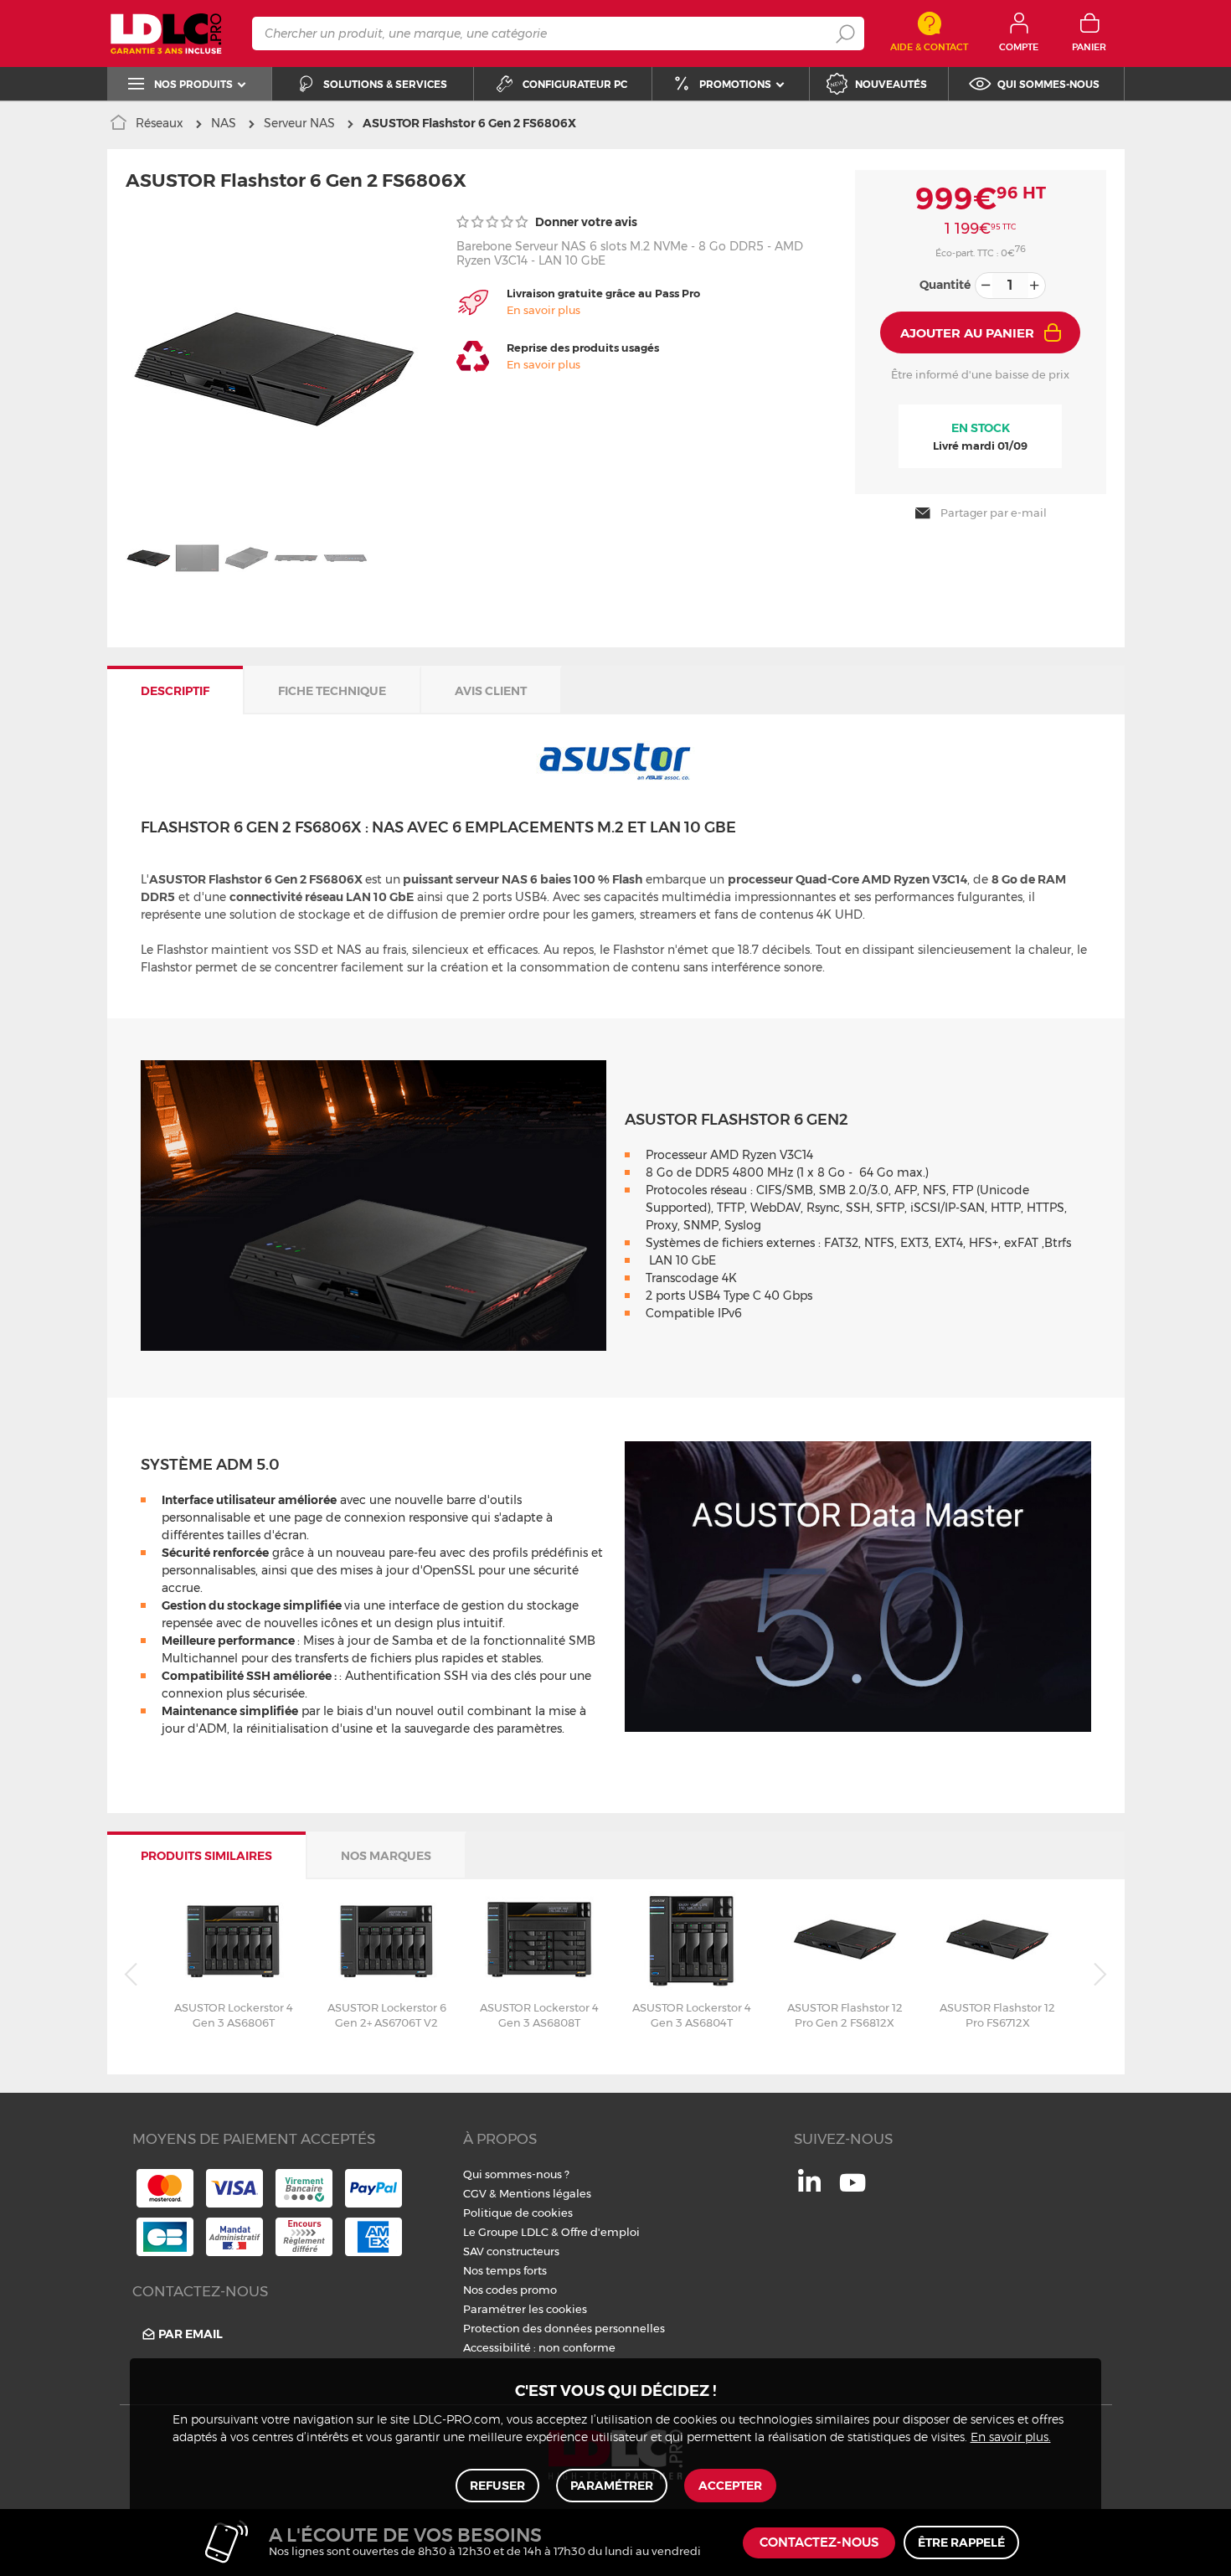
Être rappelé (961, 2543)
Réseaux (160, 123)
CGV (475, 2193)
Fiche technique (332, 691)
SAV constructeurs (511, 2251)
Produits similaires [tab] (206, 1856)
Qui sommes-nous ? (516, 2174)
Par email (191, 2334)
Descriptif (175, 691)
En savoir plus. (1011, 2438)
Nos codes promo (510, 2290)
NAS (224, 123)
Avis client (491, 691)
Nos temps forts (505, 2270)
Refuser (497, 2486)
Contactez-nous (819, 2543)
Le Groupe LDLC (506, 2232)
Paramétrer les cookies (525, 2309)
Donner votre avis (585, 222)
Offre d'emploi (600, 2232)
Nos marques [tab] (386, 1856)
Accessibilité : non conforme (539, 2347)
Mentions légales (545, 2193)
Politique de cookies (518, 2213)
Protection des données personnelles (564, 2328)
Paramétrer (612, 2486)
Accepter (730, 2486)
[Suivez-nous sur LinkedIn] (809, 2187)
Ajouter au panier (967, 333)
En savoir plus (543, 310)
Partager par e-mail (994, 513)
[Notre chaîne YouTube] (852, 2192)
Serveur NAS (299, 123)
